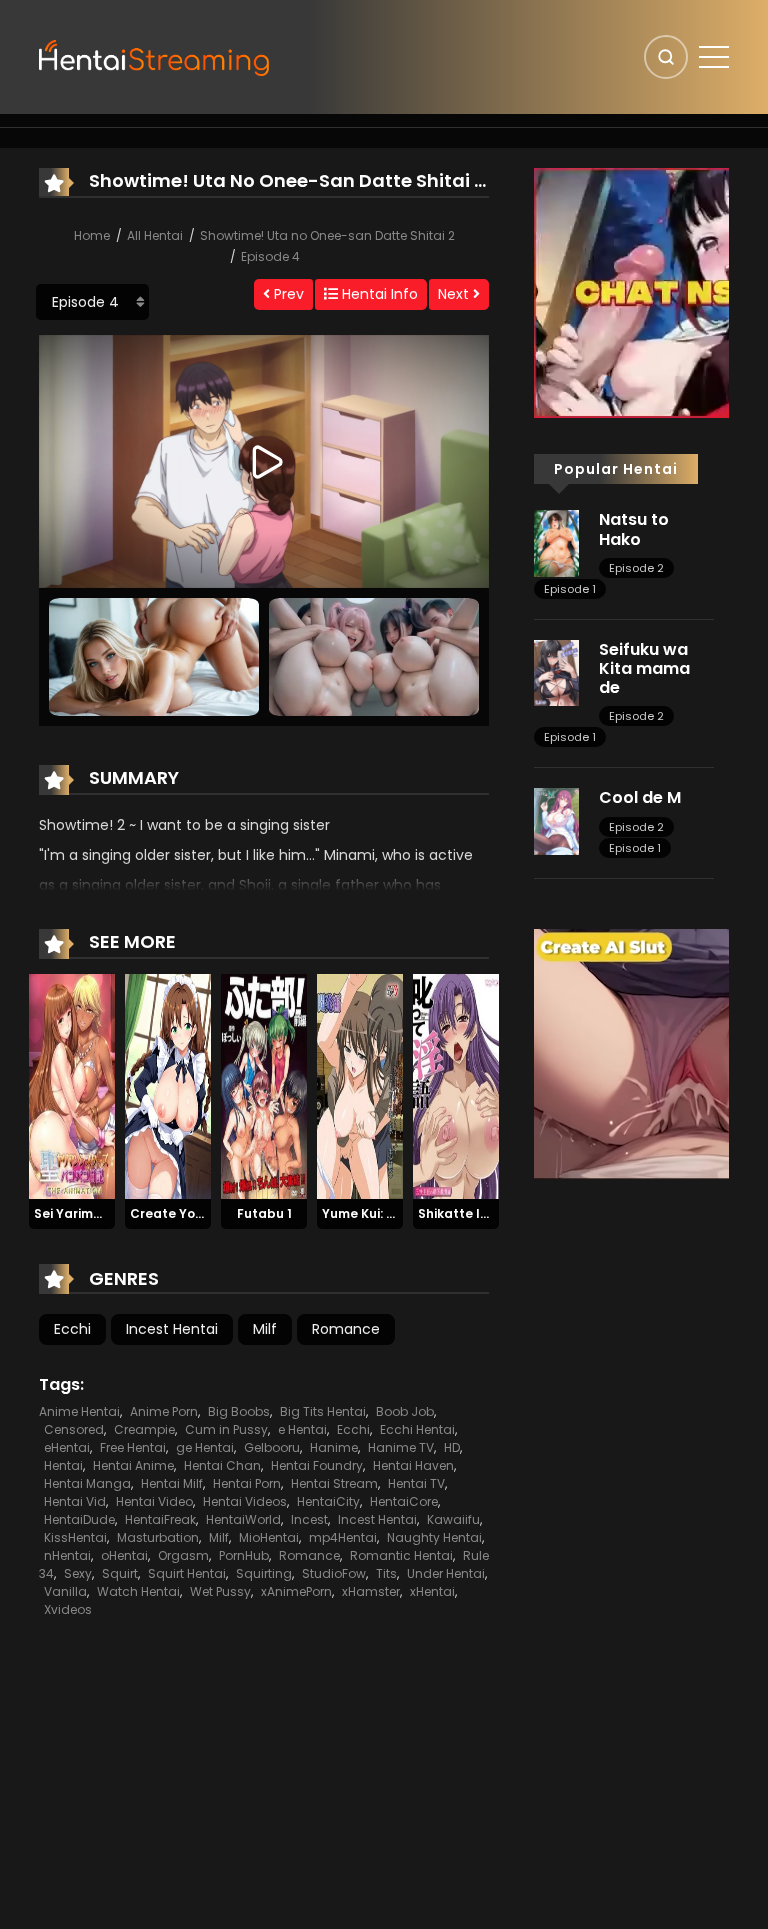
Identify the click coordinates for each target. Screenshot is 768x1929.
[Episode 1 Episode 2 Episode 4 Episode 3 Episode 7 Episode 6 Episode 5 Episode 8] (92, 302)
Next (455, 294)
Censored (74, 1429)
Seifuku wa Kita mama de (644, 668)
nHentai (67, 1555)
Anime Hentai (79, 1411)
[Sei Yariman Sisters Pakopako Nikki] (72, 1085)
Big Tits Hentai (323, 1411)
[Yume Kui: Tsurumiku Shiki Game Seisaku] (360, 1085)
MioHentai (269, 1537)
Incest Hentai (172, 1329)
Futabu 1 (264, 1213)
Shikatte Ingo (461, 1213)
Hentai (63, 1465)
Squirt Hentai (187, 1573)
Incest (309, 1519)
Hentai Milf (172, 1483)
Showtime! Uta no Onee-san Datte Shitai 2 (327, 235)
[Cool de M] (556, 820)
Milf (265, 1329)
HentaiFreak (160, 1519)
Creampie (144, 1429)
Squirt (120, 1573)
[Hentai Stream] (155, 56)
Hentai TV (416, 1483)
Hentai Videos (245, 1501)
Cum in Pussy (226, 1429)
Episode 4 (270, 256)
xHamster (371, 1591)
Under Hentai (446, 1573)
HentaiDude (79, 1519)
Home (92, 235)
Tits (386, 1573)
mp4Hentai (343, 1537)
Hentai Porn (247, 1483)
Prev (287, 294)
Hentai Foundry (317, 1465)
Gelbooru (272, 1447)
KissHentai (75, 1537)
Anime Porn (164, 1411)
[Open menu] (714, 57)
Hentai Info (378, 294)
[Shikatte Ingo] (456, 1085)
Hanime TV (401, 1447)
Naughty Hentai (434, 1537)
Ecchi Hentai (417, 1429)
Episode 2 (636, 568)
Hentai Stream (334, 1483)
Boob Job (405, 1411)
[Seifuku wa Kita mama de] (556, 672)
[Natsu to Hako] (556, 542)
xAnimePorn (296, 1591)
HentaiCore (404, 1501)
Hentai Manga (87, 1483)
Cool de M (640, 797)
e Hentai (302, 1429)
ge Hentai (205, 1447)
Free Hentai (133, 1447)
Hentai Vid (75, 1501)
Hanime (334, 1447)
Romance (346, 1329)
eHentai (67, 1447)
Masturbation (158, 1537)
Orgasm (183, 1555)
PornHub (244, 1555)
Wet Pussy (220, 1591)
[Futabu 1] (264, 1085)
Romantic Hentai (401, 1555)
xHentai (432, 1591)
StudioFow (334, 1573)
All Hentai (155, 235)
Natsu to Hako (634, 529)
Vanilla (65, 1591)
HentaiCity (328, 1501)
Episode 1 (570, 589)
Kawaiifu (453, 1519)
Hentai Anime (133, 1465)
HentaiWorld (243, 1519)
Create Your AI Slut (191, 1213)
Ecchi (72, 1329)
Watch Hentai (138, 1591)
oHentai (124, 1555)
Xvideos (68, 1609)
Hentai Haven (413, 1465)
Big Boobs (239, 1411)
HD (452, 1447)
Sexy (78, 1573)
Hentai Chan (222, 1465)
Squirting (264, 1573)
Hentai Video (154, 1501)
